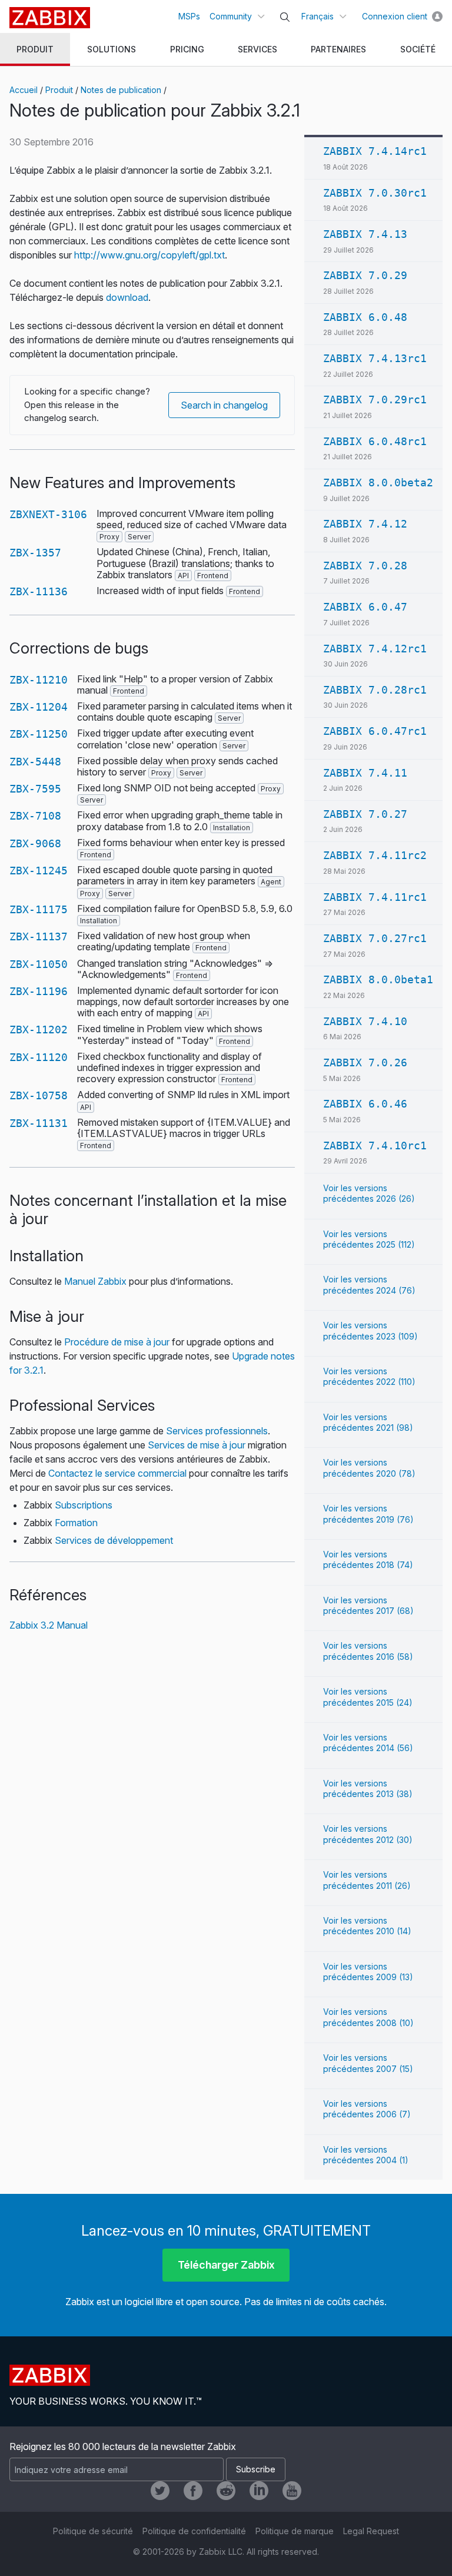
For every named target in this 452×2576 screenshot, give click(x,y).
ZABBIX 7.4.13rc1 (375, 358)
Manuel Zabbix (95, 1281)
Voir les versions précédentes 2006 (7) (367, 2109)
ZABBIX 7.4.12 (365, 524)
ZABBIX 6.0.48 (365, 317)
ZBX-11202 (39, 1030)
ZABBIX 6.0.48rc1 (375, 441)
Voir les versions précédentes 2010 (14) (367, 1926)
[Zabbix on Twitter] (160, 2491)
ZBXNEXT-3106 (48, 514)
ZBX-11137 (39, 936)
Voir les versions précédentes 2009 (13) (368, 1972)
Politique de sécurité (93, 2531)
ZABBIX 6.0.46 (365, 1104)
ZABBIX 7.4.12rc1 (375, 649)
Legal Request (371, 2531)
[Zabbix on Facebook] (193, 2491)
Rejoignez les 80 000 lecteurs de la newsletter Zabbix (123, 2446)
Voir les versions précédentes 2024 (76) (369, 1284)
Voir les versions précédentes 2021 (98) (368, 1422)
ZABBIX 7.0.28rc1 (375, 690)
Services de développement (114, 1540)
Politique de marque (295, 2531)
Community (231, 16)
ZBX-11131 (39, 1123)
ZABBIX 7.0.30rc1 (375, 193)
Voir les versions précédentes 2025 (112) (369, 1239)
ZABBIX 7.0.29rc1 (375, 400)
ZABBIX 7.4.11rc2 (375, 855)
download (127, 297)
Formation (76, 1523)
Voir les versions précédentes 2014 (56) (368, 1743)
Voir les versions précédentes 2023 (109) (370, 1330)
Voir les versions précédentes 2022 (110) (369, 1376)
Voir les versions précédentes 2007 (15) (368, 2063)
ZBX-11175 (39, 909)
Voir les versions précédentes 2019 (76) (368, 1514)
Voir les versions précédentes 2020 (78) (369, 1468)
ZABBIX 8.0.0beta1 (378, 979)
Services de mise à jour (197, 1445)
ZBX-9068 (35, 843)
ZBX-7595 (35, 789)
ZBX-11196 (39, 991)
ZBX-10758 (39, 1095)
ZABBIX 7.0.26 (365, 1062)
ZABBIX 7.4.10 (365, 1021)
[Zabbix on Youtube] (292, 2491)
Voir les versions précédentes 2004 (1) (366, 2155)
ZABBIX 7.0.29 (365, 275)
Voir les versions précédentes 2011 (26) (367, 1880)
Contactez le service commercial (117, 1473)
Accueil (24, 90)
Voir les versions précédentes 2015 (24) (368, 1697)
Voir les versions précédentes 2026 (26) (369, 1193)
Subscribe (256, 2469)
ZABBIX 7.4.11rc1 (375, 897)
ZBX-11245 (39, 871)
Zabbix (50, 18)
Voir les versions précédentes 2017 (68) (368, 1605)
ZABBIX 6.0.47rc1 (375, 731)
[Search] (285, 17)
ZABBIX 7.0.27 (365, 814)
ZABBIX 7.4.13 (365, 234)
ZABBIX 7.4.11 (365, 773)
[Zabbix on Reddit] (226, 2491)
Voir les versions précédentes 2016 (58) (368, 1651)
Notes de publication (121, 90)
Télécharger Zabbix (226, 2265)
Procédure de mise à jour (117, 1342)
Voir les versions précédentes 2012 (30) (368, 1834)
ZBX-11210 (39, 680)
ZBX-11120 (39, 1057)
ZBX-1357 (35, 553)
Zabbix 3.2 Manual (49, 1625)
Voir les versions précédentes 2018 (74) (368, 1559)
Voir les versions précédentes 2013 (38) (368, 1788)
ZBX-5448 (35, 762)
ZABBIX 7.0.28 (365, 566)
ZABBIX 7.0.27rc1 (375, 938)
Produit (59, 90)
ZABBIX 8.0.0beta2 (378, 483)
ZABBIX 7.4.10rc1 (375, 1146)
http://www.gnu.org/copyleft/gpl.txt (149, 255)
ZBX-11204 (39, 707)
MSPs (189, 16)
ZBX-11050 (39, 964)
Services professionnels (217, 1431)
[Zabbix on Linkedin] (259, 2491)
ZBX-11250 (39, 734)
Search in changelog (224, 405)
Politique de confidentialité (194, 2531)
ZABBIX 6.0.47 (365, 607)
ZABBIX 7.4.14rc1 (375, 151)
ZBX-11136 (39, 591)
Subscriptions (84, 1505)
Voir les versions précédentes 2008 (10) (368, 2017)
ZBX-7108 (35, 816)
